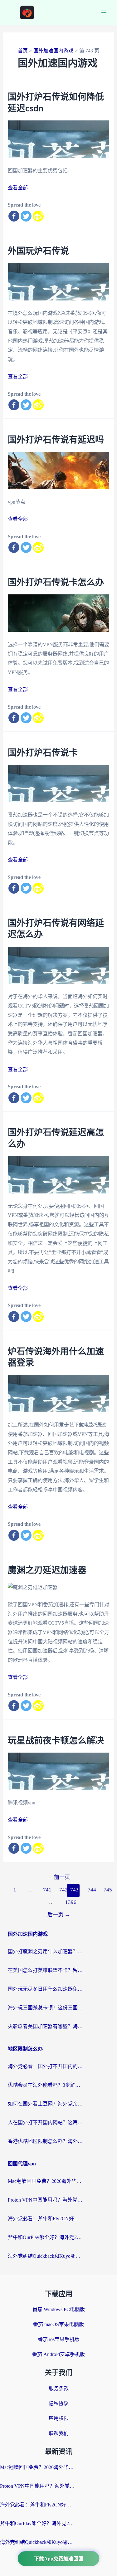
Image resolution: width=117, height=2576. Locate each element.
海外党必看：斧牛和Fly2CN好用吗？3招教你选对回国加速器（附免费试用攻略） (45, 2219)
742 (63, 1890)
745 (107, 1890)
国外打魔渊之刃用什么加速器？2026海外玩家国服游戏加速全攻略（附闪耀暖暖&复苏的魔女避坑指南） (45, 1952)
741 (47, 1890)
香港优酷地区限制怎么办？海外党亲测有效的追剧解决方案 (45, 2141)
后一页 (59, 1915)
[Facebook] (14, 216)
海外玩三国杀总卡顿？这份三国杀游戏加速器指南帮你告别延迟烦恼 (45, 2008)
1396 (69, 1902)
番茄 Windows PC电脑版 (59, 2309)
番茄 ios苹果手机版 (59, 2339)
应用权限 (59, 2418)
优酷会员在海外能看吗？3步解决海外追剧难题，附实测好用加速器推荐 (45, 2085)
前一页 (59, 1877)
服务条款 (59, 2388)
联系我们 (59, 2433)
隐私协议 (59, 2403)
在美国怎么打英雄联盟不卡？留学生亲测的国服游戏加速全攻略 (45, 1970)
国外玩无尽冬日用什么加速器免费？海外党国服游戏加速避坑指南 (45, 1989)
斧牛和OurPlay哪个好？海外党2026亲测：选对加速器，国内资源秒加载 (45, 2237)
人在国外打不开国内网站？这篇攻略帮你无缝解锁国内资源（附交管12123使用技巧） (45, 2122)
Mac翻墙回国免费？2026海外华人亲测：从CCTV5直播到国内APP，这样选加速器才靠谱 (45, 2181)
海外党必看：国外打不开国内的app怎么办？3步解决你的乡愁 (45, 2066)
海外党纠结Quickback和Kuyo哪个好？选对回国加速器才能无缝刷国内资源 (45, 2256)
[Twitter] (26, 216)
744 (92, 1890)
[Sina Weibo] (38, 216)
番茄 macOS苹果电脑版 (58, 2324)
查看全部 (18, 188)
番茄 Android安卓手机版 (58, 2354)
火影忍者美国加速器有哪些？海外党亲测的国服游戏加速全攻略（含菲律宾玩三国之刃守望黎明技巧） (45, 2026)
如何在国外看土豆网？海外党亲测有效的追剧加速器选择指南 (45, 2104)
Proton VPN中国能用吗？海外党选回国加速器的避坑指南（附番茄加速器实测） (45, 2200)
